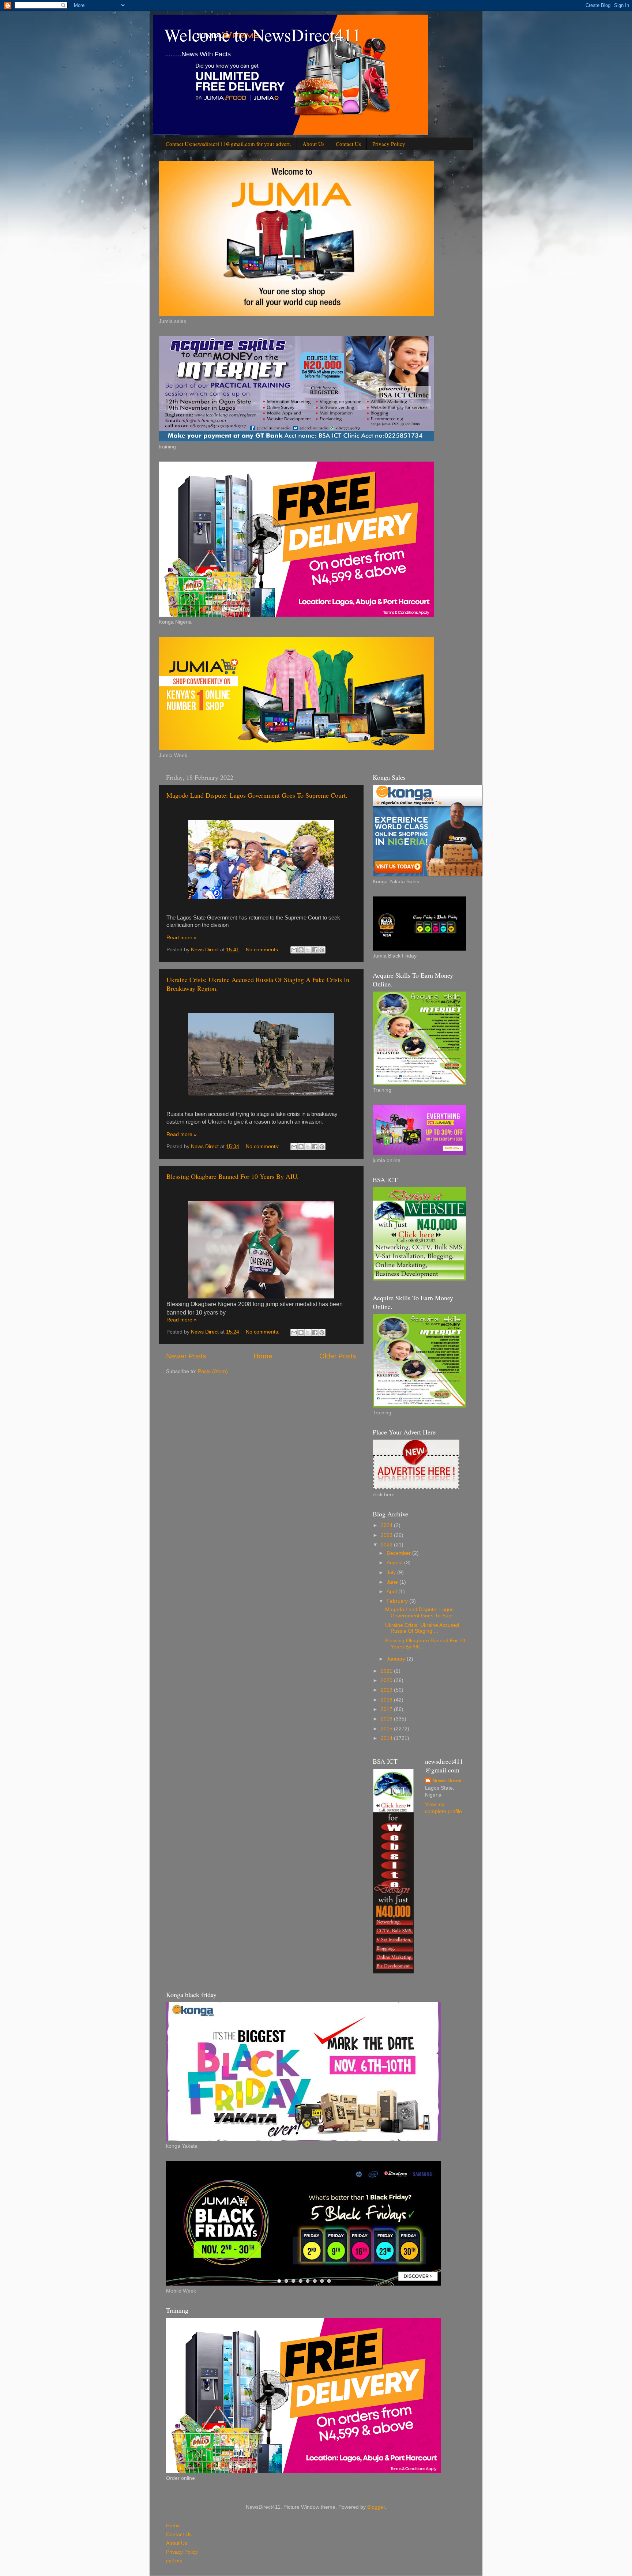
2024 (387, 1525)
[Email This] (294, 950)
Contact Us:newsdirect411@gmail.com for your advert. (228, 144)
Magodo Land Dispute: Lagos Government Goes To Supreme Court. (257, 795)
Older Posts (338, 1356)
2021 (387, 1671)
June (393, 1582)
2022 (387, 1545)
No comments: (263, 950)
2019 (387, 1690)
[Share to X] (308, 950)
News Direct (447, 1781)
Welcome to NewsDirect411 (263, 34)
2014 (387, 1738)
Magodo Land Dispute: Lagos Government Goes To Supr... (421, 1612)
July (392, 1573)
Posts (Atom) (213, 1371)
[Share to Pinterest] (322, 950)
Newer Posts (186, 1356)
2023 (387, 1535)
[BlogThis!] (301, 950)
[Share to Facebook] (315, 950)
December (399, 1553)
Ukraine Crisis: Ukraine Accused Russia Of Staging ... (422, 1628)
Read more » (182, 938)
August (395, 1563)
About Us (313, 144)
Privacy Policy (389, 144)
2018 (387, 1700)
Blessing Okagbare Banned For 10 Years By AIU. (233, 1176)
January (397, 1659)
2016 (387, 1719)
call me (174, 2561)
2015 (387, 1729)
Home (263, 1356)
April (392, 1592)
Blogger (376, 2507)
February (398, 1601)
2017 (387, 1709)
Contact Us (348, 144)
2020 (387, 1680)
